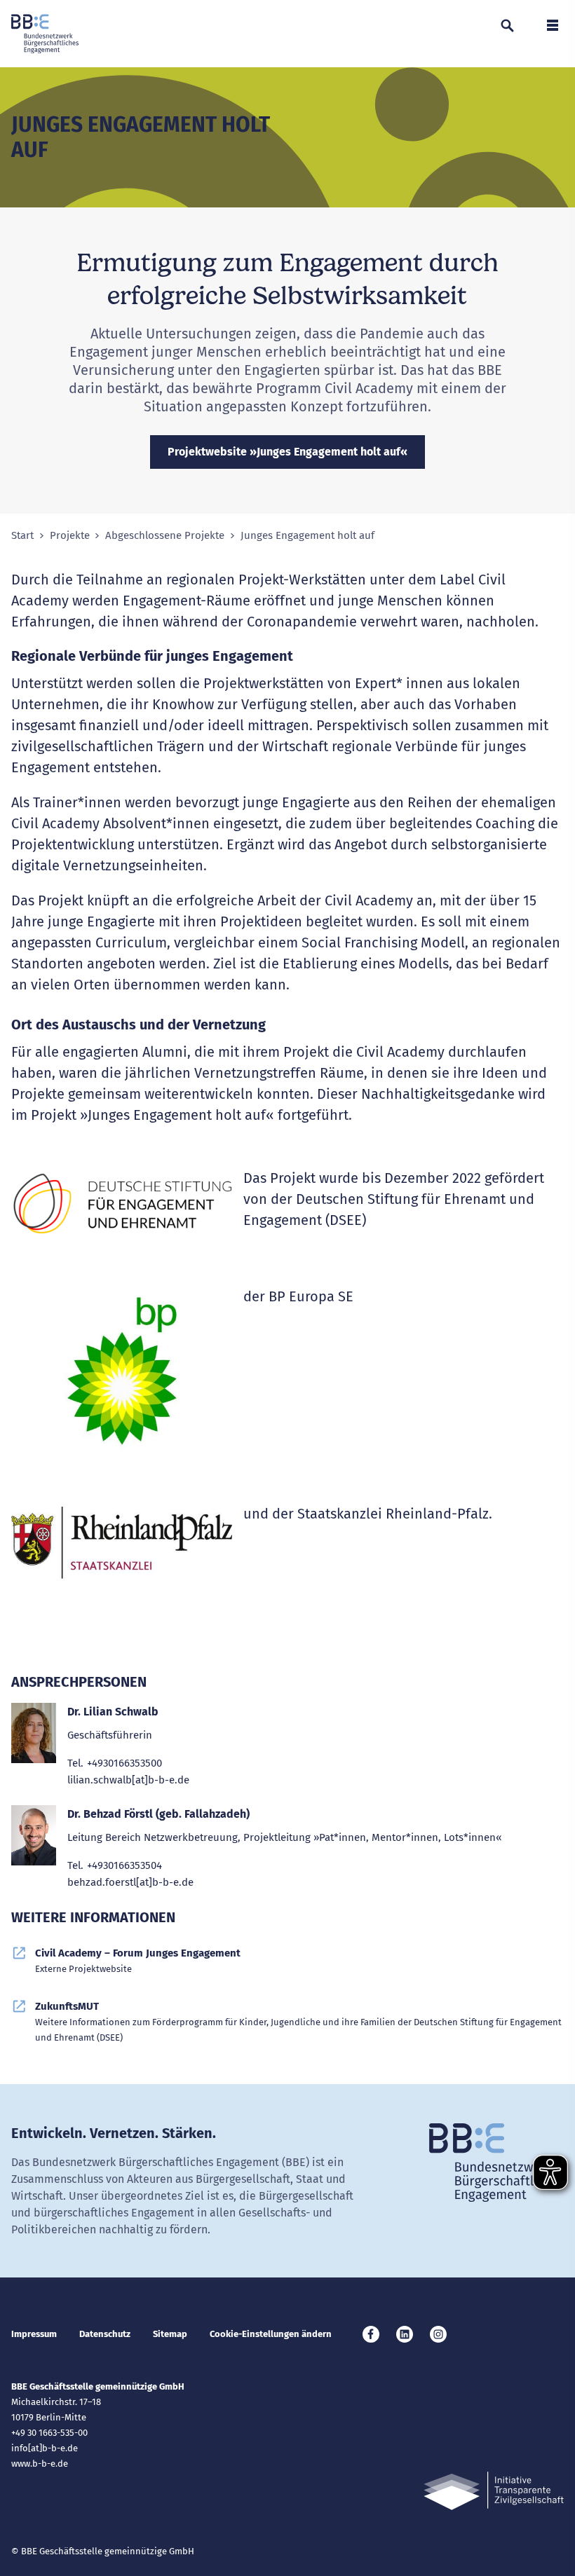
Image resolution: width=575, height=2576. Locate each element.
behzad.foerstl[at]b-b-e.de (130, 1882)
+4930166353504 (124, 1865)
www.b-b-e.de (40, 2464)
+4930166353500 (124, 1763)
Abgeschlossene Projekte (165, 536)
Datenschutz (105, 2334)
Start (22, 536)
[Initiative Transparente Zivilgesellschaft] (494, 2491)
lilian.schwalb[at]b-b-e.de (128, 1780)
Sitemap (170, 2334)
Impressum (34, 2334)
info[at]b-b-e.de (45, 2448)
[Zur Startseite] (45, 34)
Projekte (70, 536)
